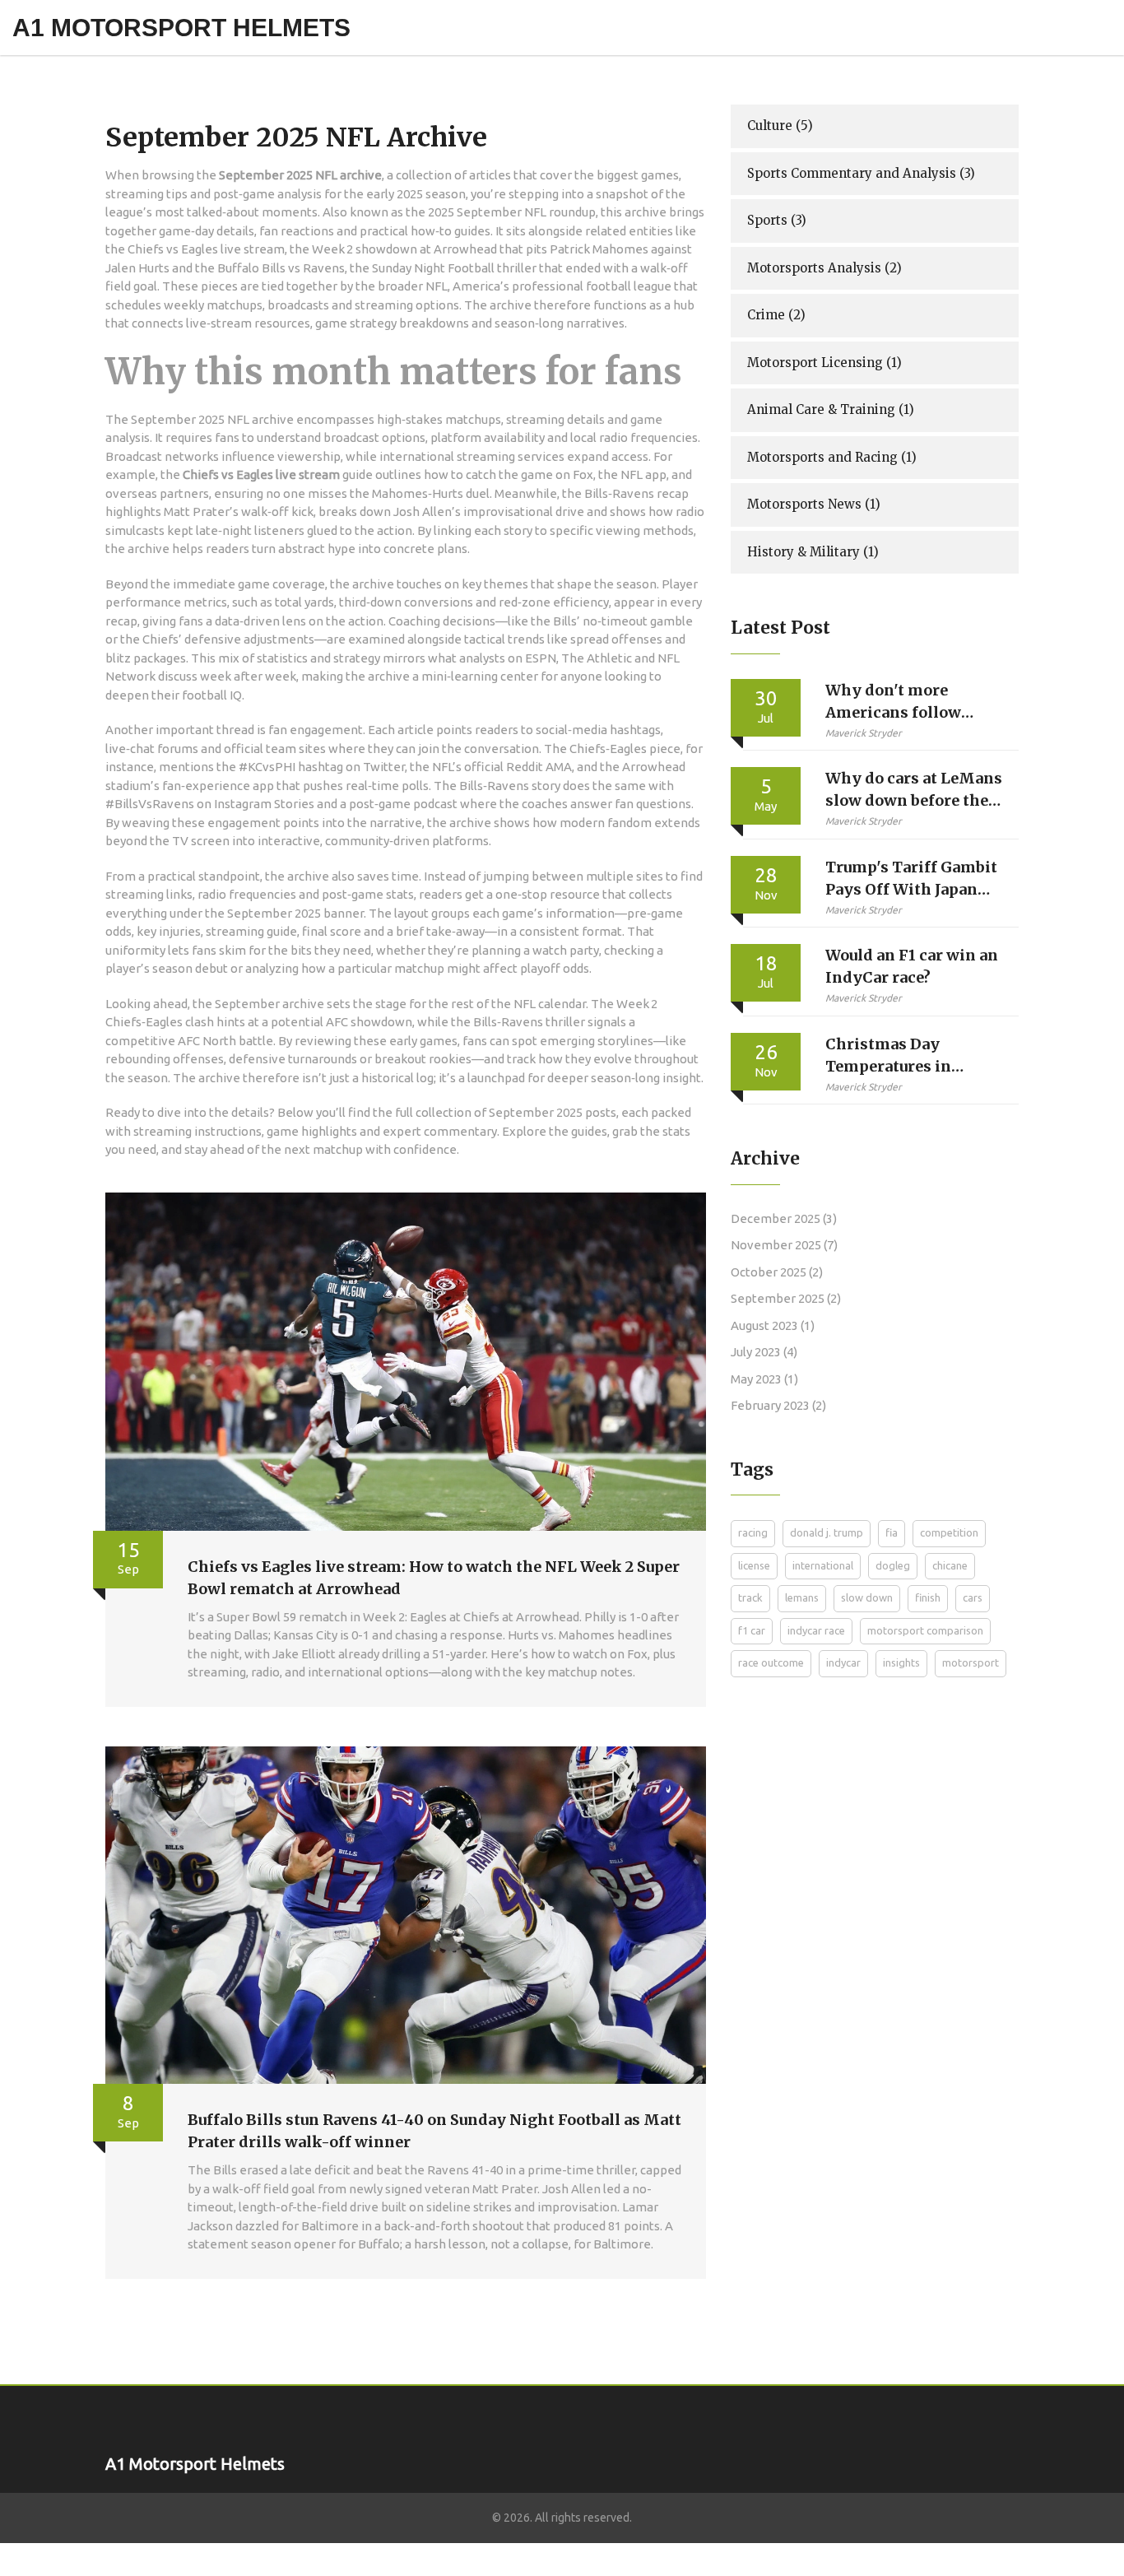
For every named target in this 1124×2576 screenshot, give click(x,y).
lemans (802, 1597)
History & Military (813, 552)
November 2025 (784, 1245)
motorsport (971, 1662)
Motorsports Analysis (824, 268)
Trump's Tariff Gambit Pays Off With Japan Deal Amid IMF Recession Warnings (911, 879)
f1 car (752, 1630)
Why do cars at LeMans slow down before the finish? (914, 790)
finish (928, 1597)
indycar (843, 1662)
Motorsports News (814, 504)
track (750, 1597)
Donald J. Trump (827, 1532)
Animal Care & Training (831, 409)
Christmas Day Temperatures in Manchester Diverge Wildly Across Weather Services (913, 1056)
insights (901, 1662)
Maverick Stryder (864, 733)
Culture (780, 126)
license (754, 1565)
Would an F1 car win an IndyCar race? (912, 966)
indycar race (816, 1630)
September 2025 (786, 1298)
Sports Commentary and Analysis (861, 173)
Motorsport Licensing (824, 363)
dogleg (893, 1565)
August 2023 (773, 1325)
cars (973, 1597)
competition (949, 1532)
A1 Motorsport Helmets (181, 28)
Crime (776, 315)
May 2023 (764, 1379)
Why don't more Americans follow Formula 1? (893, 702)
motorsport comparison (925, 1630)
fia (892, 1532)
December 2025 (784, 1218)
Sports (777, 220)
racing (753, 1532)
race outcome (771, 1662)
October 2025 (777, 1272)
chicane (950, 1565)
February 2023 (778, 1405)
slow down (867, 1597)
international (823, 1565)
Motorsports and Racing (832, 457)
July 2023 (764, 1352)
